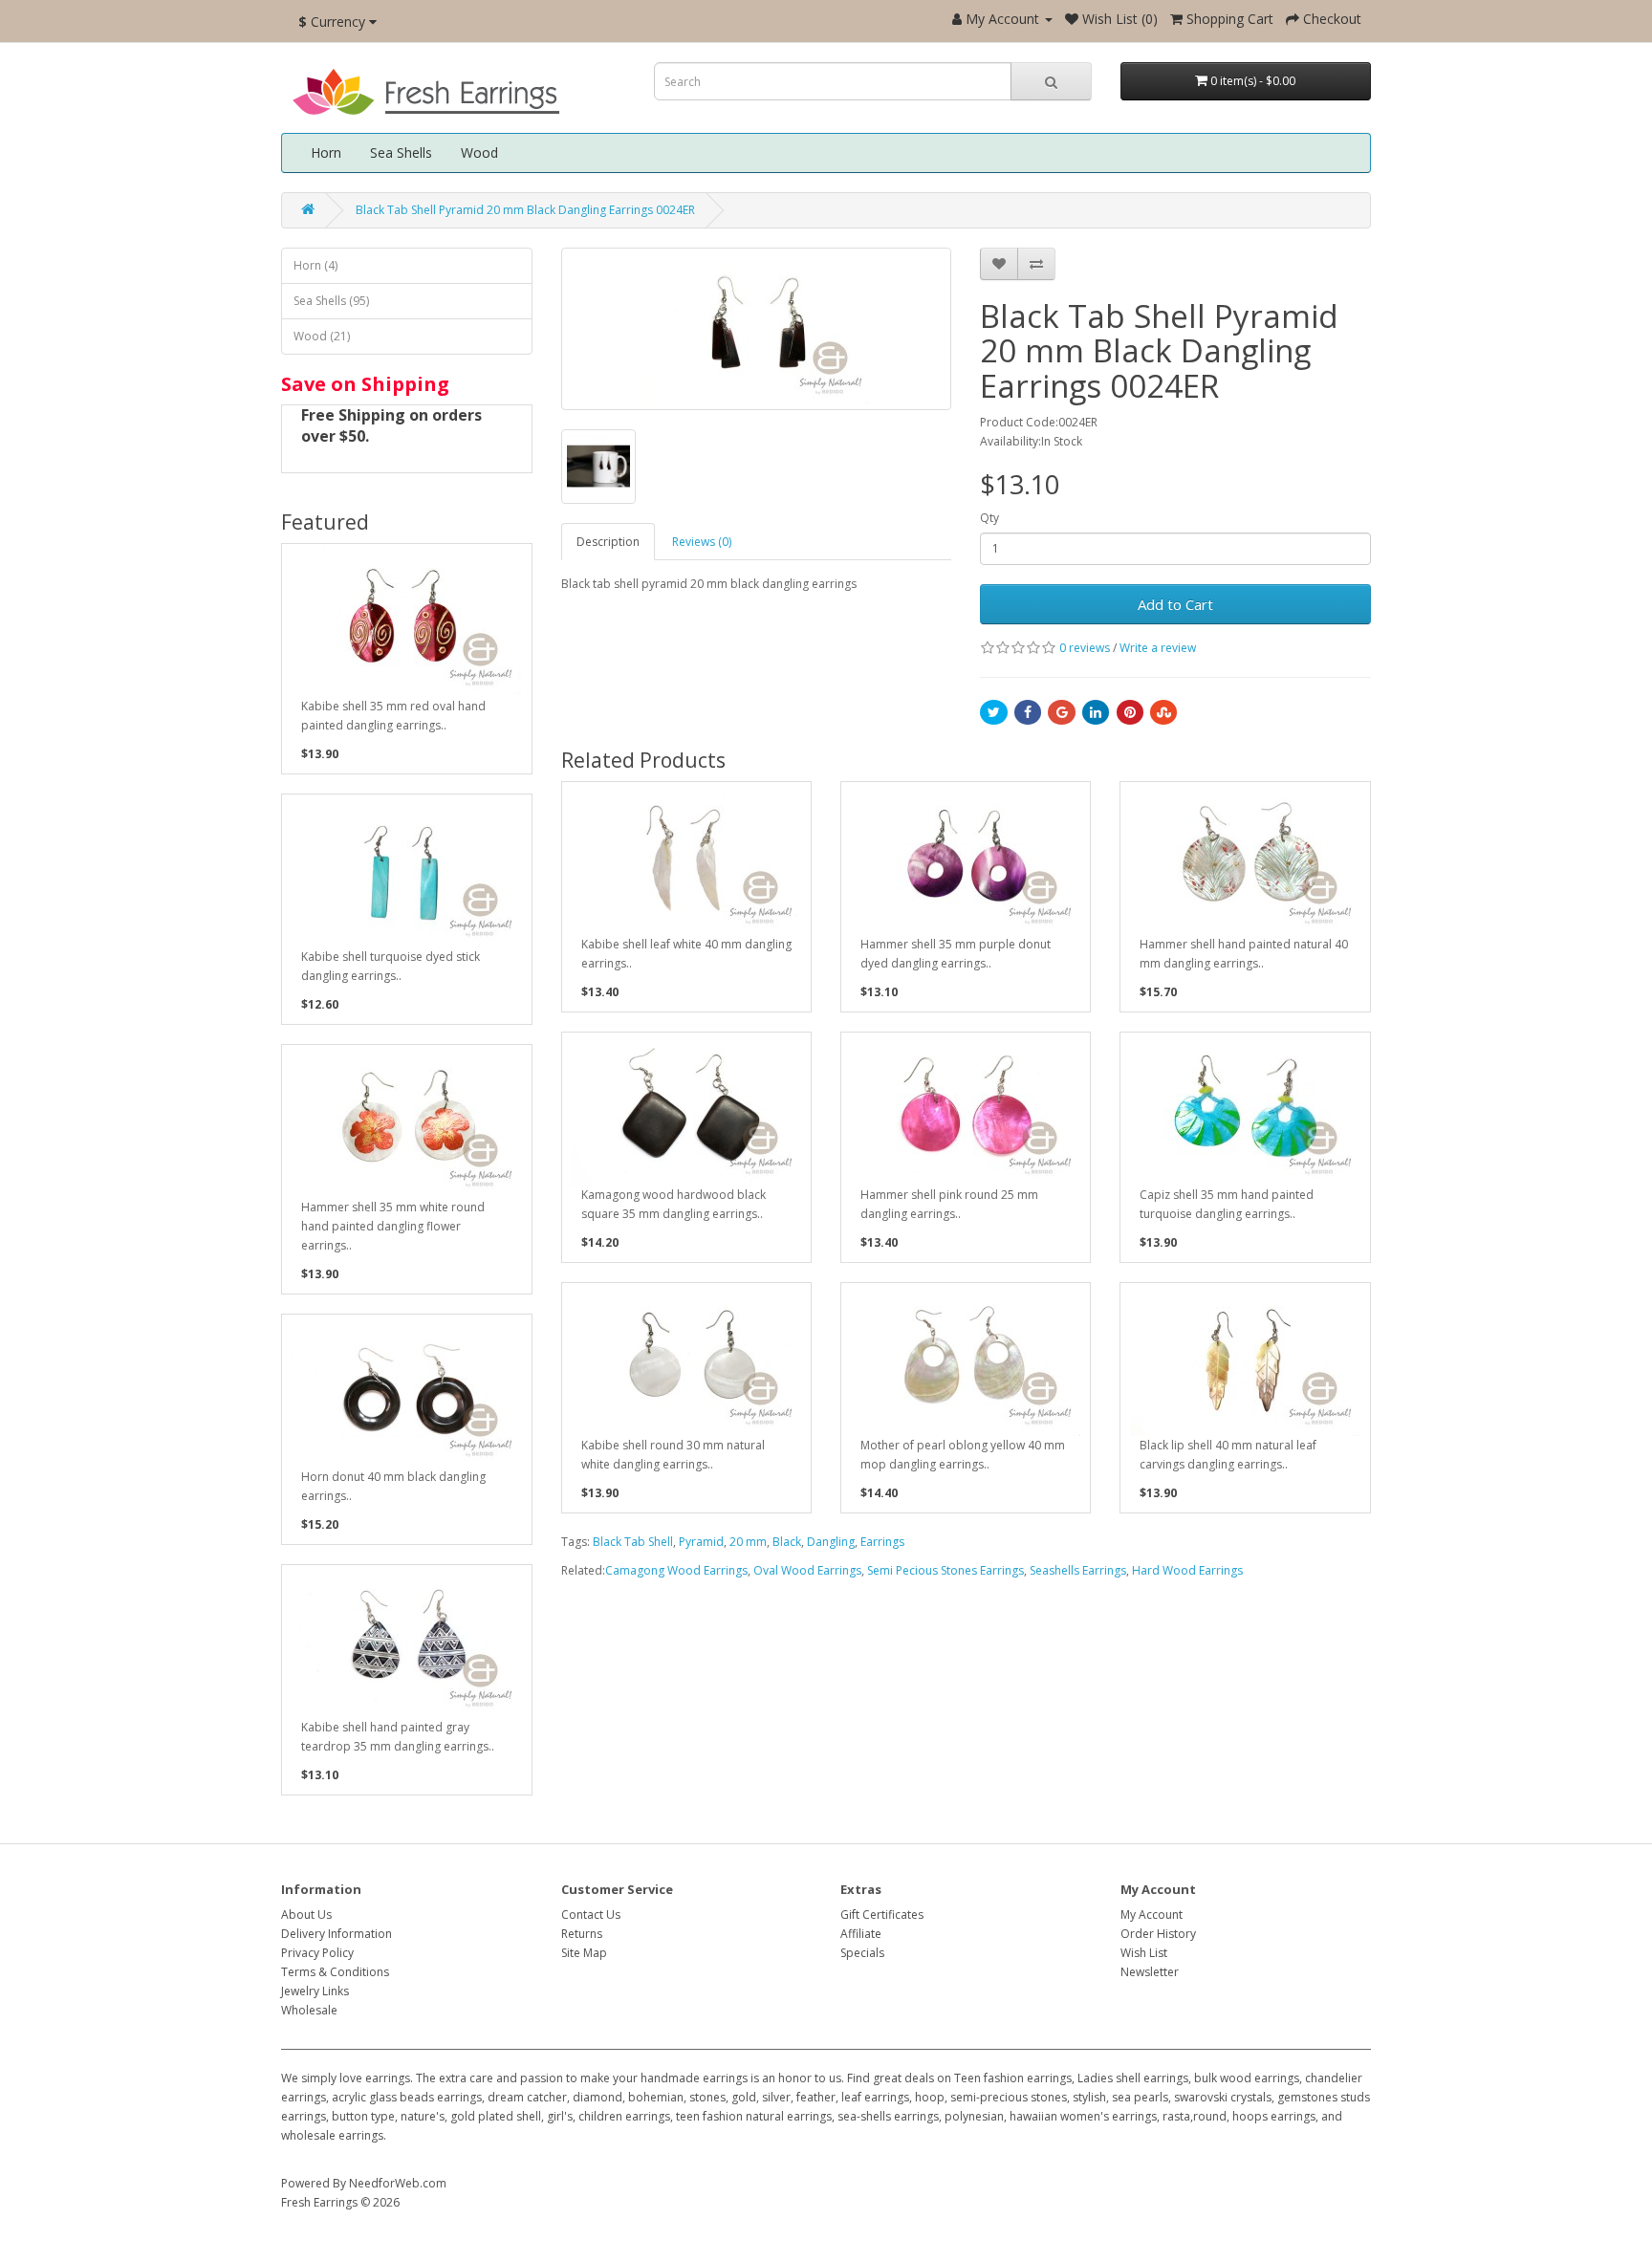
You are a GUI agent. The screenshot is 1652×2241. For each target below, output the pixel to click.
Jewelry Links (315, 1991)
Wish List (1144, 1953)
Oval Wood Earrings (807, 1570)
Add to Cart (1175, 604)
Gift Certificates (882, 1915)
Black (787, 1542)
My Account (1152, 1915)
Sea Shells (401, 152)
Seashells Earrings (1078, 1570)
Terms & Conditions (335, 1972)
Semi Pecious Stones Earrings (946, 1570)
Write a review (1158, 648)
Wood (479, 152)
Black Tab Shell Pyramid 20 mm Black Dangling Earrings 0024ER (525, 210)
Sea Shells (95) (331, 301)
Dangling (831, 1542)
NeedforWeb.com (398, 2183)
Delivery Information (337, 1934)
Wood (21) (322, 336)
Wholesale (309, 2010)
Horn (326, 152)
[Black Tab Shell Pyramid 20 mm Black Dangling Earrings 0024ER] (757, 329)
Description (608, 542)
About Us (306, 1915)
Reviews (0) (702, 542)
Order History (1158, 1934)
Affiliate (861, 1934)
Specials (862, 1953)
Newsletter (1150, 1972)
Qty (989, 518)
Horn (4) (315, 265)
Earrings (882, 1542)
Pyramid (701, 1542)
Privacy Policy (317, 1953)
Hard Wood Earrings (1187, 1570)
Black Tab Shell (633, 1542)
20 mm (748, 1542)
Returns (582, 1934)
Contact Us (591, 1915)
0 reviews (1085, 648)
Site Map (584, 1953)
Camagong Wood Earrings (676, 1570)
